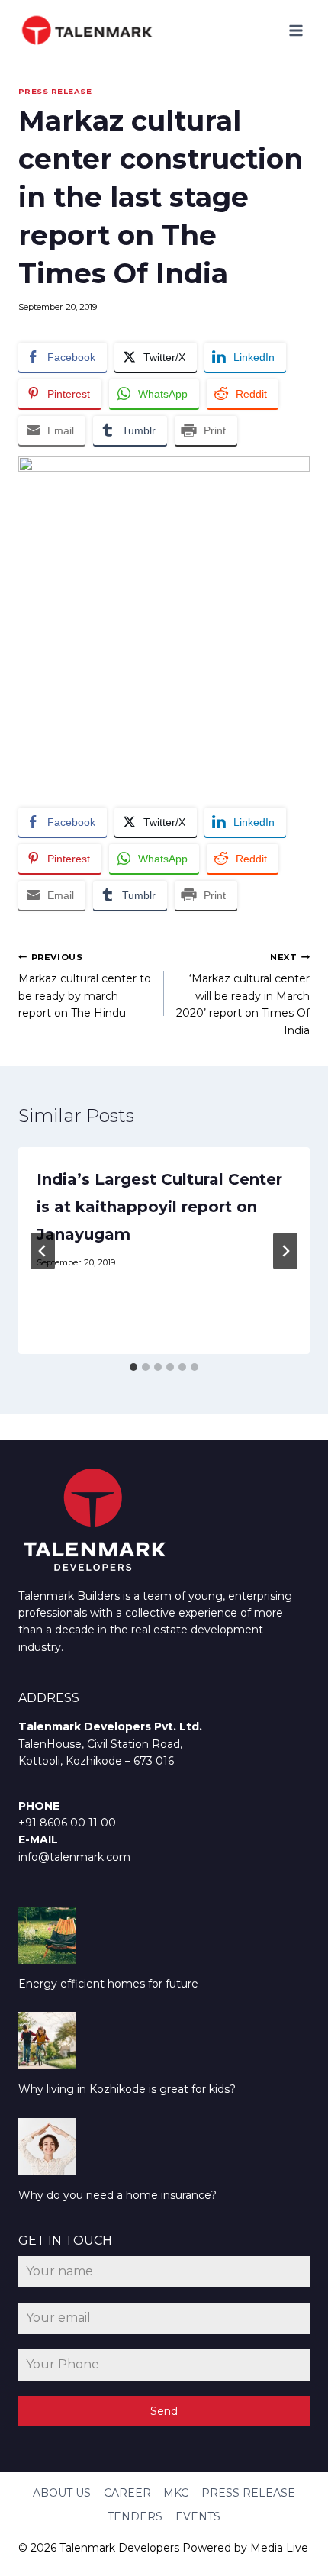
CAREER (127, 2493)
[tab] (133, 1367)
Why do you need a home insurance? (117, 2195)
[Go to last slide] (43, 1251)
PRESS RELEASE (55, 91)
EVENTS (198, 2516)
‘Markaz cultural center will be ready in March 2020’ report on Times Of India (243, 995)
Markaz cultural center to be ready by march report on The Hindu (85, 986)
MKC (176, 2493)
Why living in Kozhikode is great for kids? (127, 2089)
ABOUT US (62, 2493)
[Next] (285, 1251)
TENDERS (135, 2516)
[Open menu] (296, 30)
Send (164, 2411)
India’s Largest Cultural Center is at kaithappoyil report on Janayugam (159, 1207)
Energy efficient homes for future (108, 1984)
